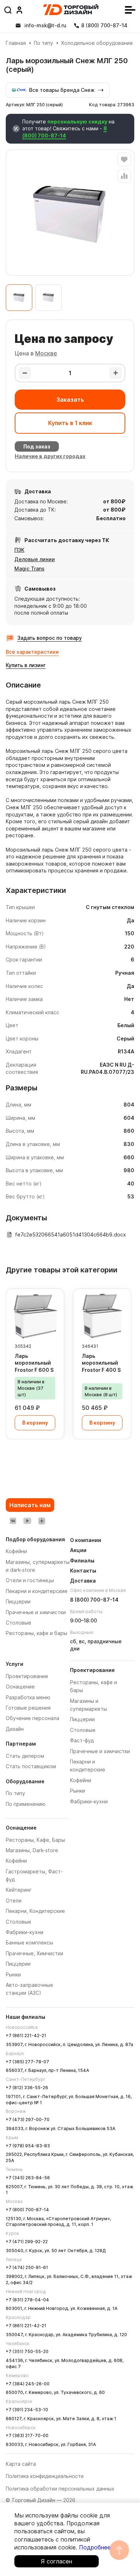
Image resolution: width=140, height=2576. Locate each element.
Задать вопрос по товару (50, 638)
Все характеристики (32, 652)
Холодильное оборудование (97, 43)
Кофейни (16, 1861)
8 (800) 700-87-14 (65, 132)
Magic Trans (29, 569)
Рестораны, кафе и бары (36, 1633)
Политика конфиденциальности (45, 2476)
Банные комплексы (29, 1943)
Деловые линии (35, 559)
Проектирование (27, 1676)
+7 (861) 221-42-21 (26, 2035)
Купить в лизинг (26, 665)
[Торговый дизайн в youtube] (27, 1521)
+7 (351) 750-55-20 (27, 2351)
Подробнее (95, 2547)
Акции (78, 1550)
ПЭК (19, 550)
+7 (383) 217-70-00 (27, 2435)
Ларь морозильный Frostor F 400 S (101, 1363)
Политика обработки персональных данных (60, 2489)
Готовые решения (28, 1708)
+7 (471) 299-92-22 (27, 2242)
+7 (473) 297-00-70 (28, 2120)
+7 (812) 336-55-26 (27, 2088)
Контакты (83, 1571)
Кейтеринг (19, 1890)
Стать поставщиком (31, 1766)
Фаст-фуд (82, 1740)
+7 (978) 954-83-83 (28, 2146)
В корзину (35, 1423)
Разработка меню (28, 1697)
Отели (14, 1900)
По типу (43, 43)
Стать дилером (25, 1756)
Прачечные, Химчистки (34, 1953)
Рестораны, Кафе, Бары (35, 1840)
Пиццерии (18, 1964)
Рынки (13, 1974)
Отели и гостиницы (30, 1580)
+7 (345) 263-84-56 (28, 2178)
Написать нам (30, 1505)
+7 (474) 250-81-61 (27, 2267)
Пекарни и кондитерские (37, 1591)
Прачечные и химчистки (100, 1751)
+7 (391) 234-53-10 (27, 2410)
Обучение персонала (32, 1718)
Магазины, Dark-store (32, 1850)
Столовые (18, 1922)
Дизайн (15, 1729)
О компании (86, 1540)
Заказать (70, 400)
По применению (26, 1804)
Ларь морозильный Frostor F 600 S (34, 1363)
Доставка (83, 1581)
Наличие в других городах (50, 456)
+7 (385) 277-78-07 (27, 2062)
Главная (16, 43)
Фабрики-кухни (25, 1932)
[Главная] (71, 10)
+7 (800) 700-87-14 (27, 2210)
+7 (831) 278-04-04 (27, 2300)
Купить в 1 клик (70, 423)
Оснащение (20, 1687)
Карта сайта (21, 2464)
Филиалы (82, 1560)
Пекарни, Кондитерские (35, 1911)
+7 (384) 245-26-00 (28, 2384)
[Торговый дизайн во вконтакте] (13, 1521)
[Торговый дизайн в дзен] (42, 1521)
